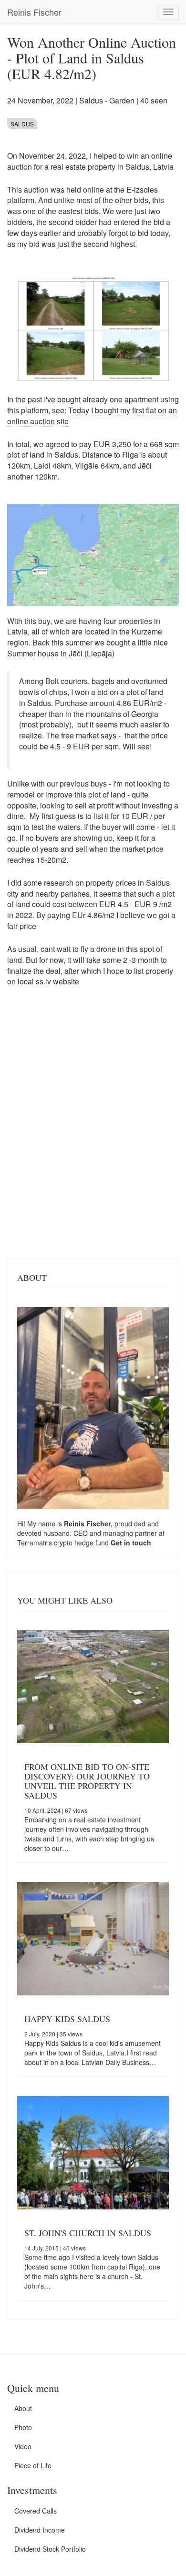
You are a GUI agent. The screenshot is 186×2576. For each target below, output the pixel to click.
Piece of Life (33, 2465)
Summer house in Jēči (46, 653)
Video (23, 2446)
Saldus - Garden (107, 100)
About (23, 2408)
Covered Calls (36, 2511)
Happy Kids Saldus (67, 2019)
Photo (23, 2427)
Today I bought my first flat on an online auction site (92, 416)
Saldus (22, 124)
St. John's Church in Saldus (88, 2233)
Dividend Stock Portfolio (50, 2549)
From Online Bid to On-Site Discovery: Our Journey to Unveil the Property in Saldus (87, 1781)
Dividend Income (40, 2530)
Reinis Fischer (34, 12)
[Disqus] (93, 1128)
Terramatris (36, 1543)
